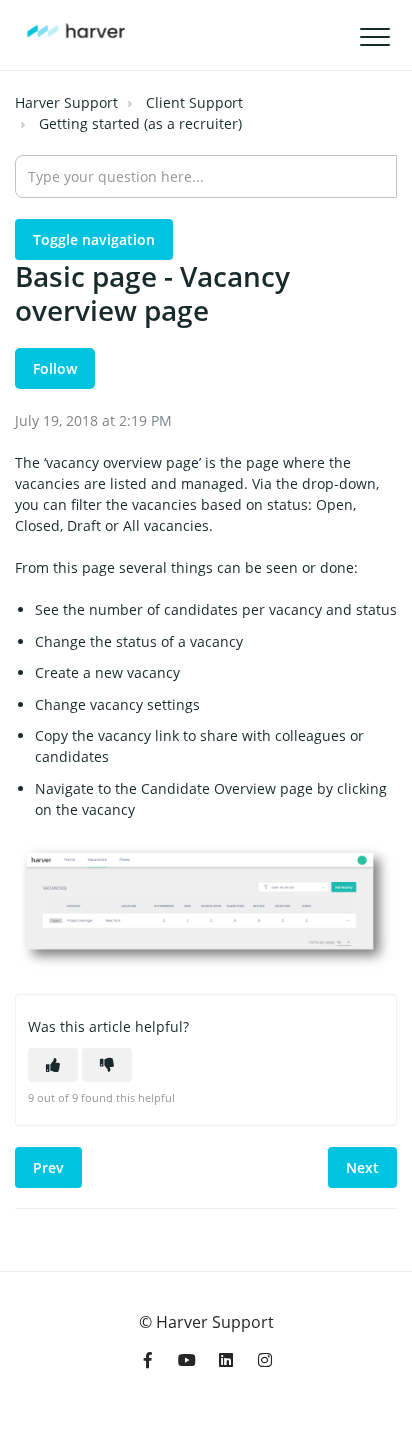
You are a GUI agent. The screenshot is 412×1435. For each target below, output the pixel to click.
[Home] (76, 31)
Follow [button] (55, 368)
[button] (374, 37)
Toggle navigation (94, 239)
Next (362, 1167)
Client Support (194, 102)
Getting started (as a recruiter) (140, 123)
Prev (48, 1167)
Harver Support (66, 102)
